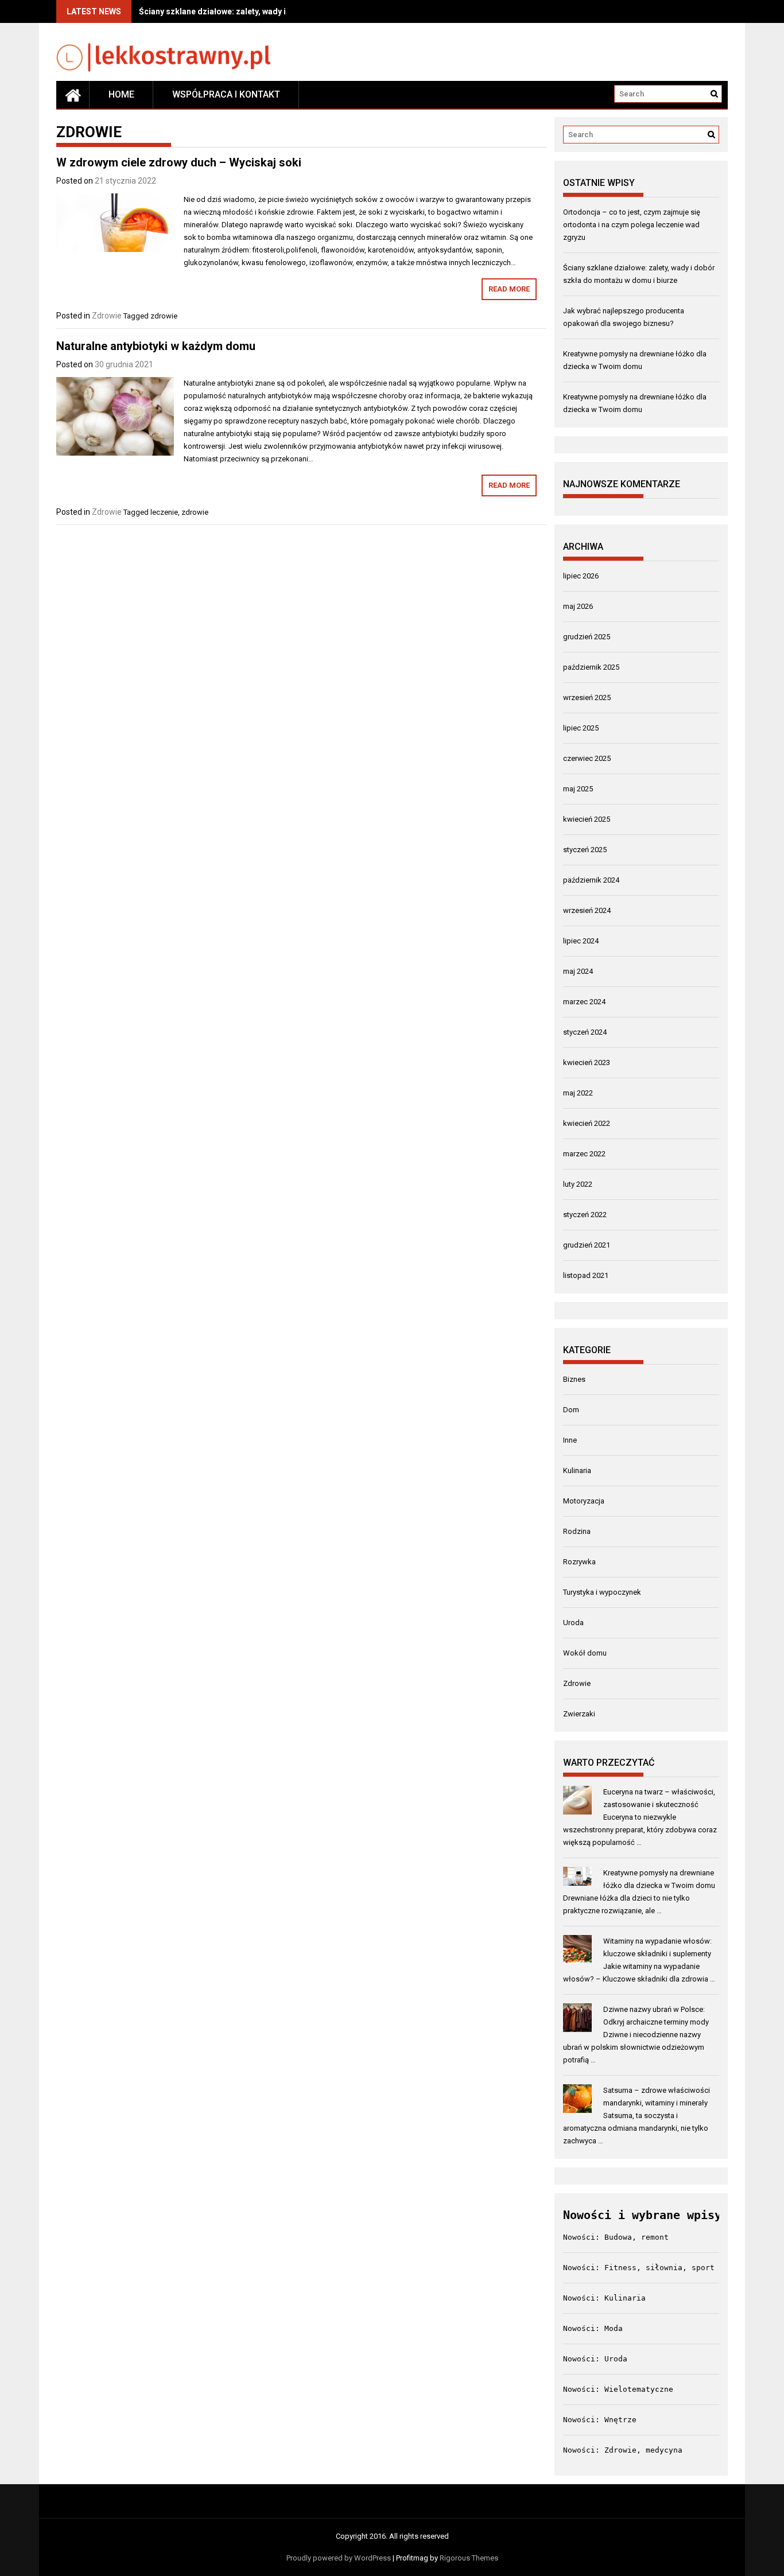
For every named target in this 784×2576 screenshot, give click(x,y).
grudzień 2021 (587, 1245)
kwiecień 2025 (587, 819)
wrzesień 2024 (587, 910)
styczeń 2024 (585, 1032)
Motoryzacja (584, 1501)
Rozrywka (579, 1562)
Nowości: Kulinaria (604, 2298)
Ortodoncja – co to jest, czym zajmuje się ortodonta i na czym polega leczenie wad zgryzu (632, 225)
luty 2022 (578, 1184)
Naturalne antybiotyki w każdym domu (156, 346)
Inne (570, 1440)
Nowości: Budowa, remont (616, 2237)
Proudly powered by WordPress (339, 2558)
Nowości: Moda (593, 2328)
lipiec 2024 (581, 941)
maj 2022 (578, 1093)
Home (121, 94)
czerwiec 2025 (587, 758)
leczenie (164, 512)
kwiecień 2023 (587, 1062)
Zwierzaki (579, 1714)
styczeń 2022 (585, 1215)
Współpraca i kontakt (226, 94)
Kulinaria (577, 1470)
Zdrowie (107, 316)
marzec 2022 (584, 1154)
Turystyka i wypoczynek (602, 1592)
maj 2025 (578, 789)
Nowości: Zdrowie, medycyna (623, 2450)
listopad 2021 (586, 1275)
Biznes (574, 1379)
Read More (509, 289)
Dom (571, 1410)
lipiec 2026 (581, 576)
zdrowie (164, 316)
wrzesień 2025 (587, 698)
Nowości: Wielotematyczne (618, 2389)
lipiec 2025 (581, 728)
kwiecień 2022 (587, 1123)
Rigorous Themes (469, 2558)
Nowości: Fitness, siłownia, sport (639, 2268)
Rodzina (577, 1531)
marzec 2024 (584, 1002)
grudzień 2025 (587, 637)
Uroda (573, 1623)
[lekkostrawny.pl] (73, 95)
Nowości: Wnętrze (600, 2420)
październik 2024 (591, 880)
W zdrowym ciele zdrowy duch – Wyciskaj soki (179, 162)
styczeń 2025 (585, 850)
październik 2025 (591, 667)
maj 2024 (578, 971)
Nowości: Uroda (595, 2359)
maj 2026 (578, 606)
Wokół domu (585, 1653)
